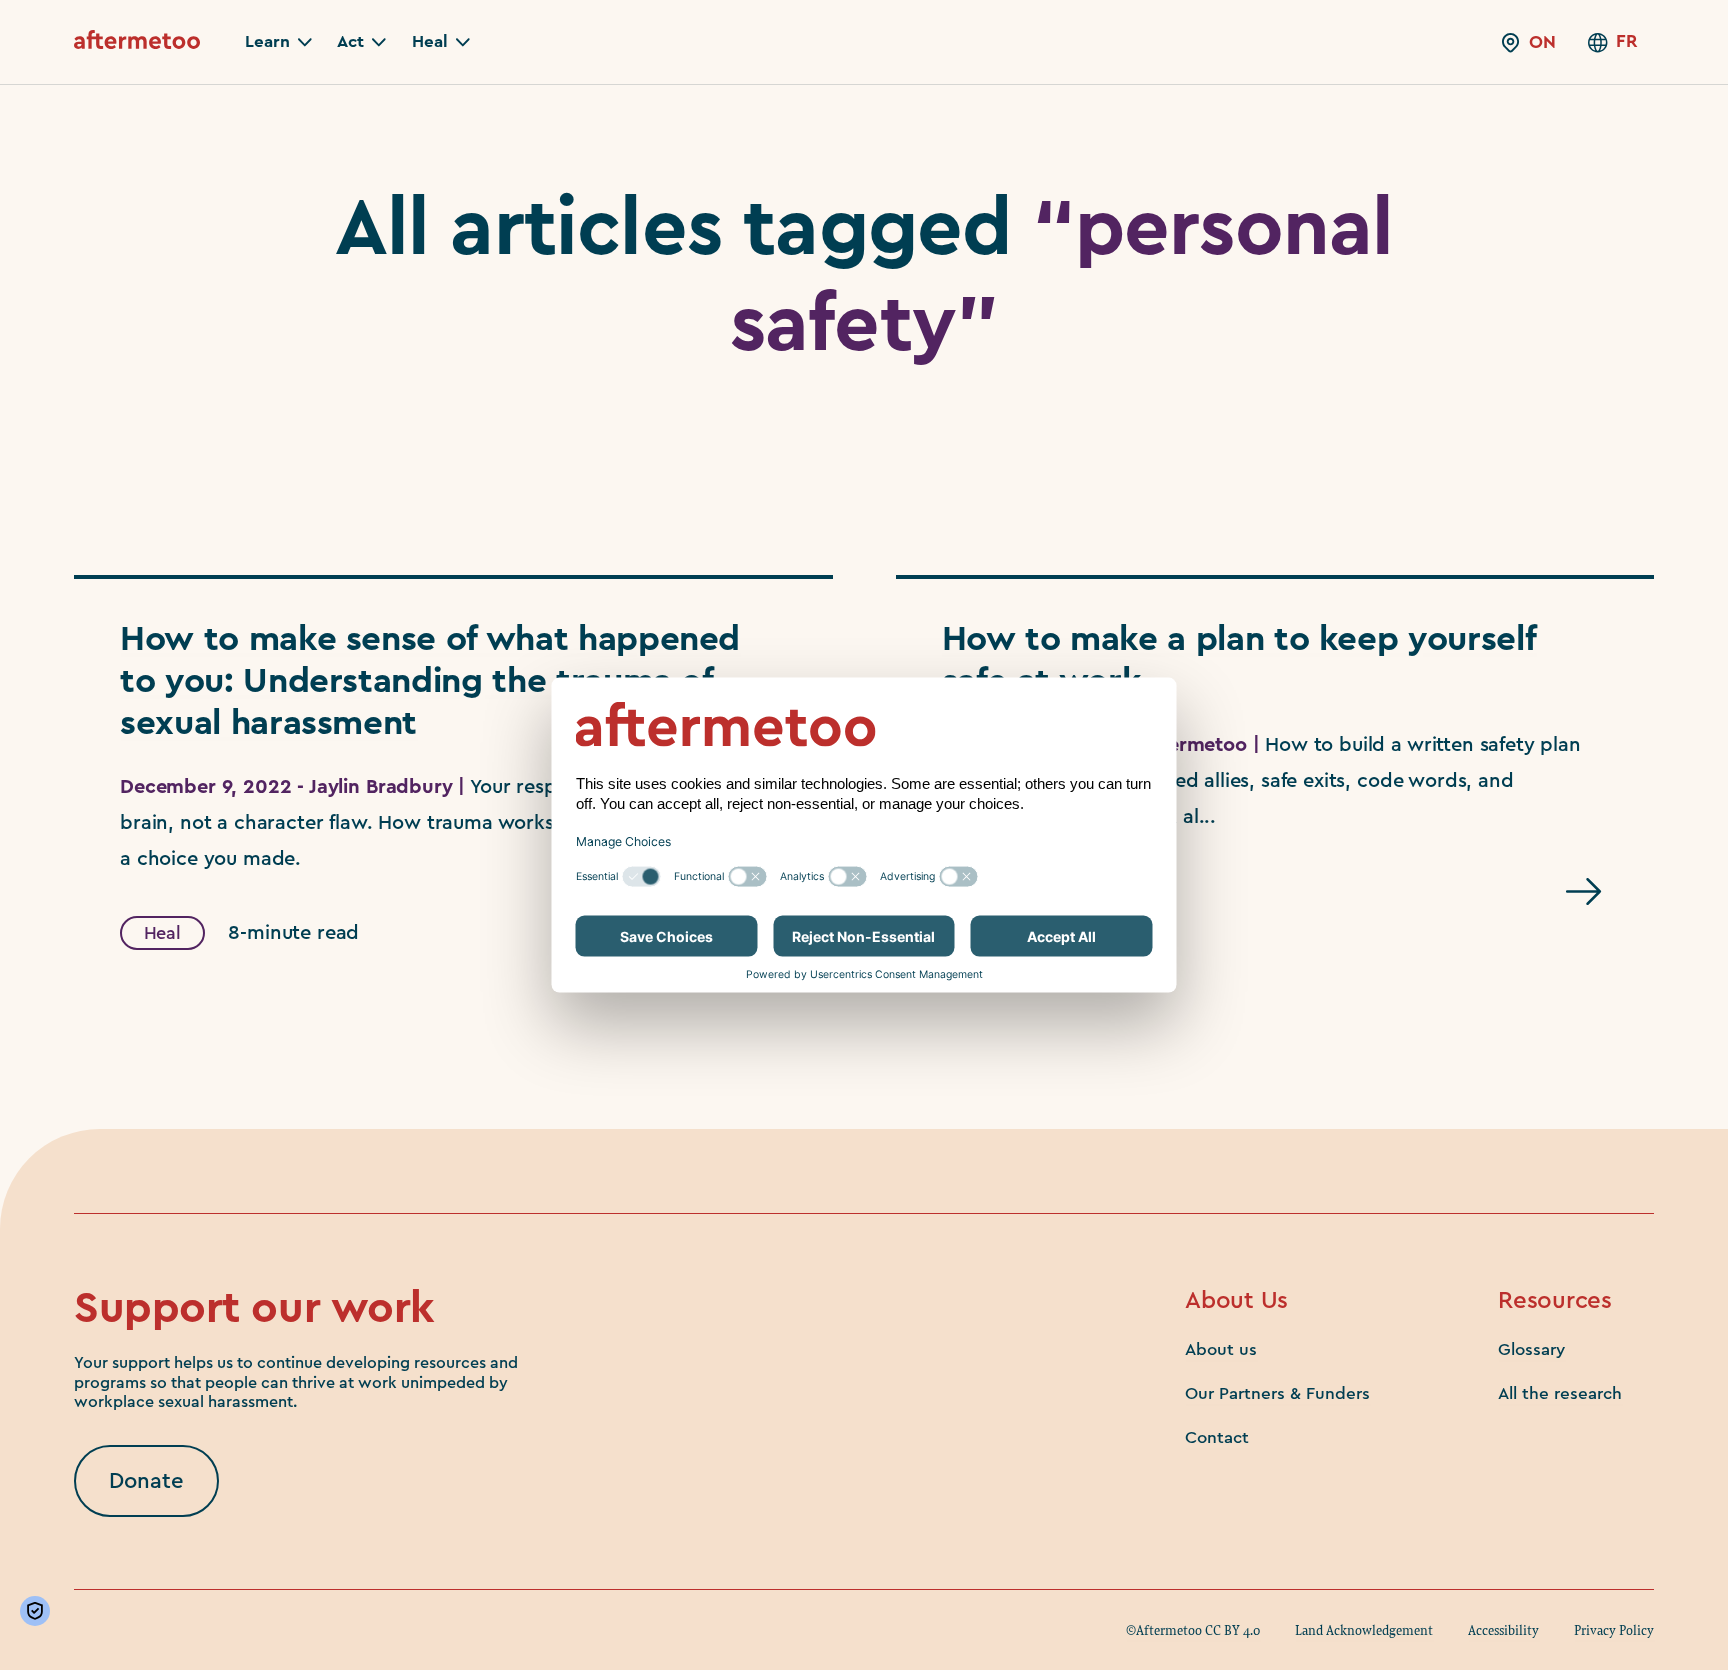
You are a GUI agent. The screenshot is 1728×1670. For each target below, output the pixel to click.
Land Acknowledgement (1364, 1630)
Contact (1217, 1437)
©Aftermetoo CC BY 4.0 (1193, 1630)
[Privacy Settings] (39, 1611)
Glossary (1531, 1349)
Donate (146, 1481)
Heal (162, 933)
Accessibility (1503, 1630)
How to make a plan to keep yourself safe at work (1239, 660)
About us (1221, 1349)
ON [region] (1542, 42)
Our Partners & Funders (1277, 1393)
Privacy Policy (1614, 1630)
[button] (278, 42)
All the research (1560, 1393)
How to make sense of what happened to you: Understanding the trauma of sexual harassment (430, 681)
